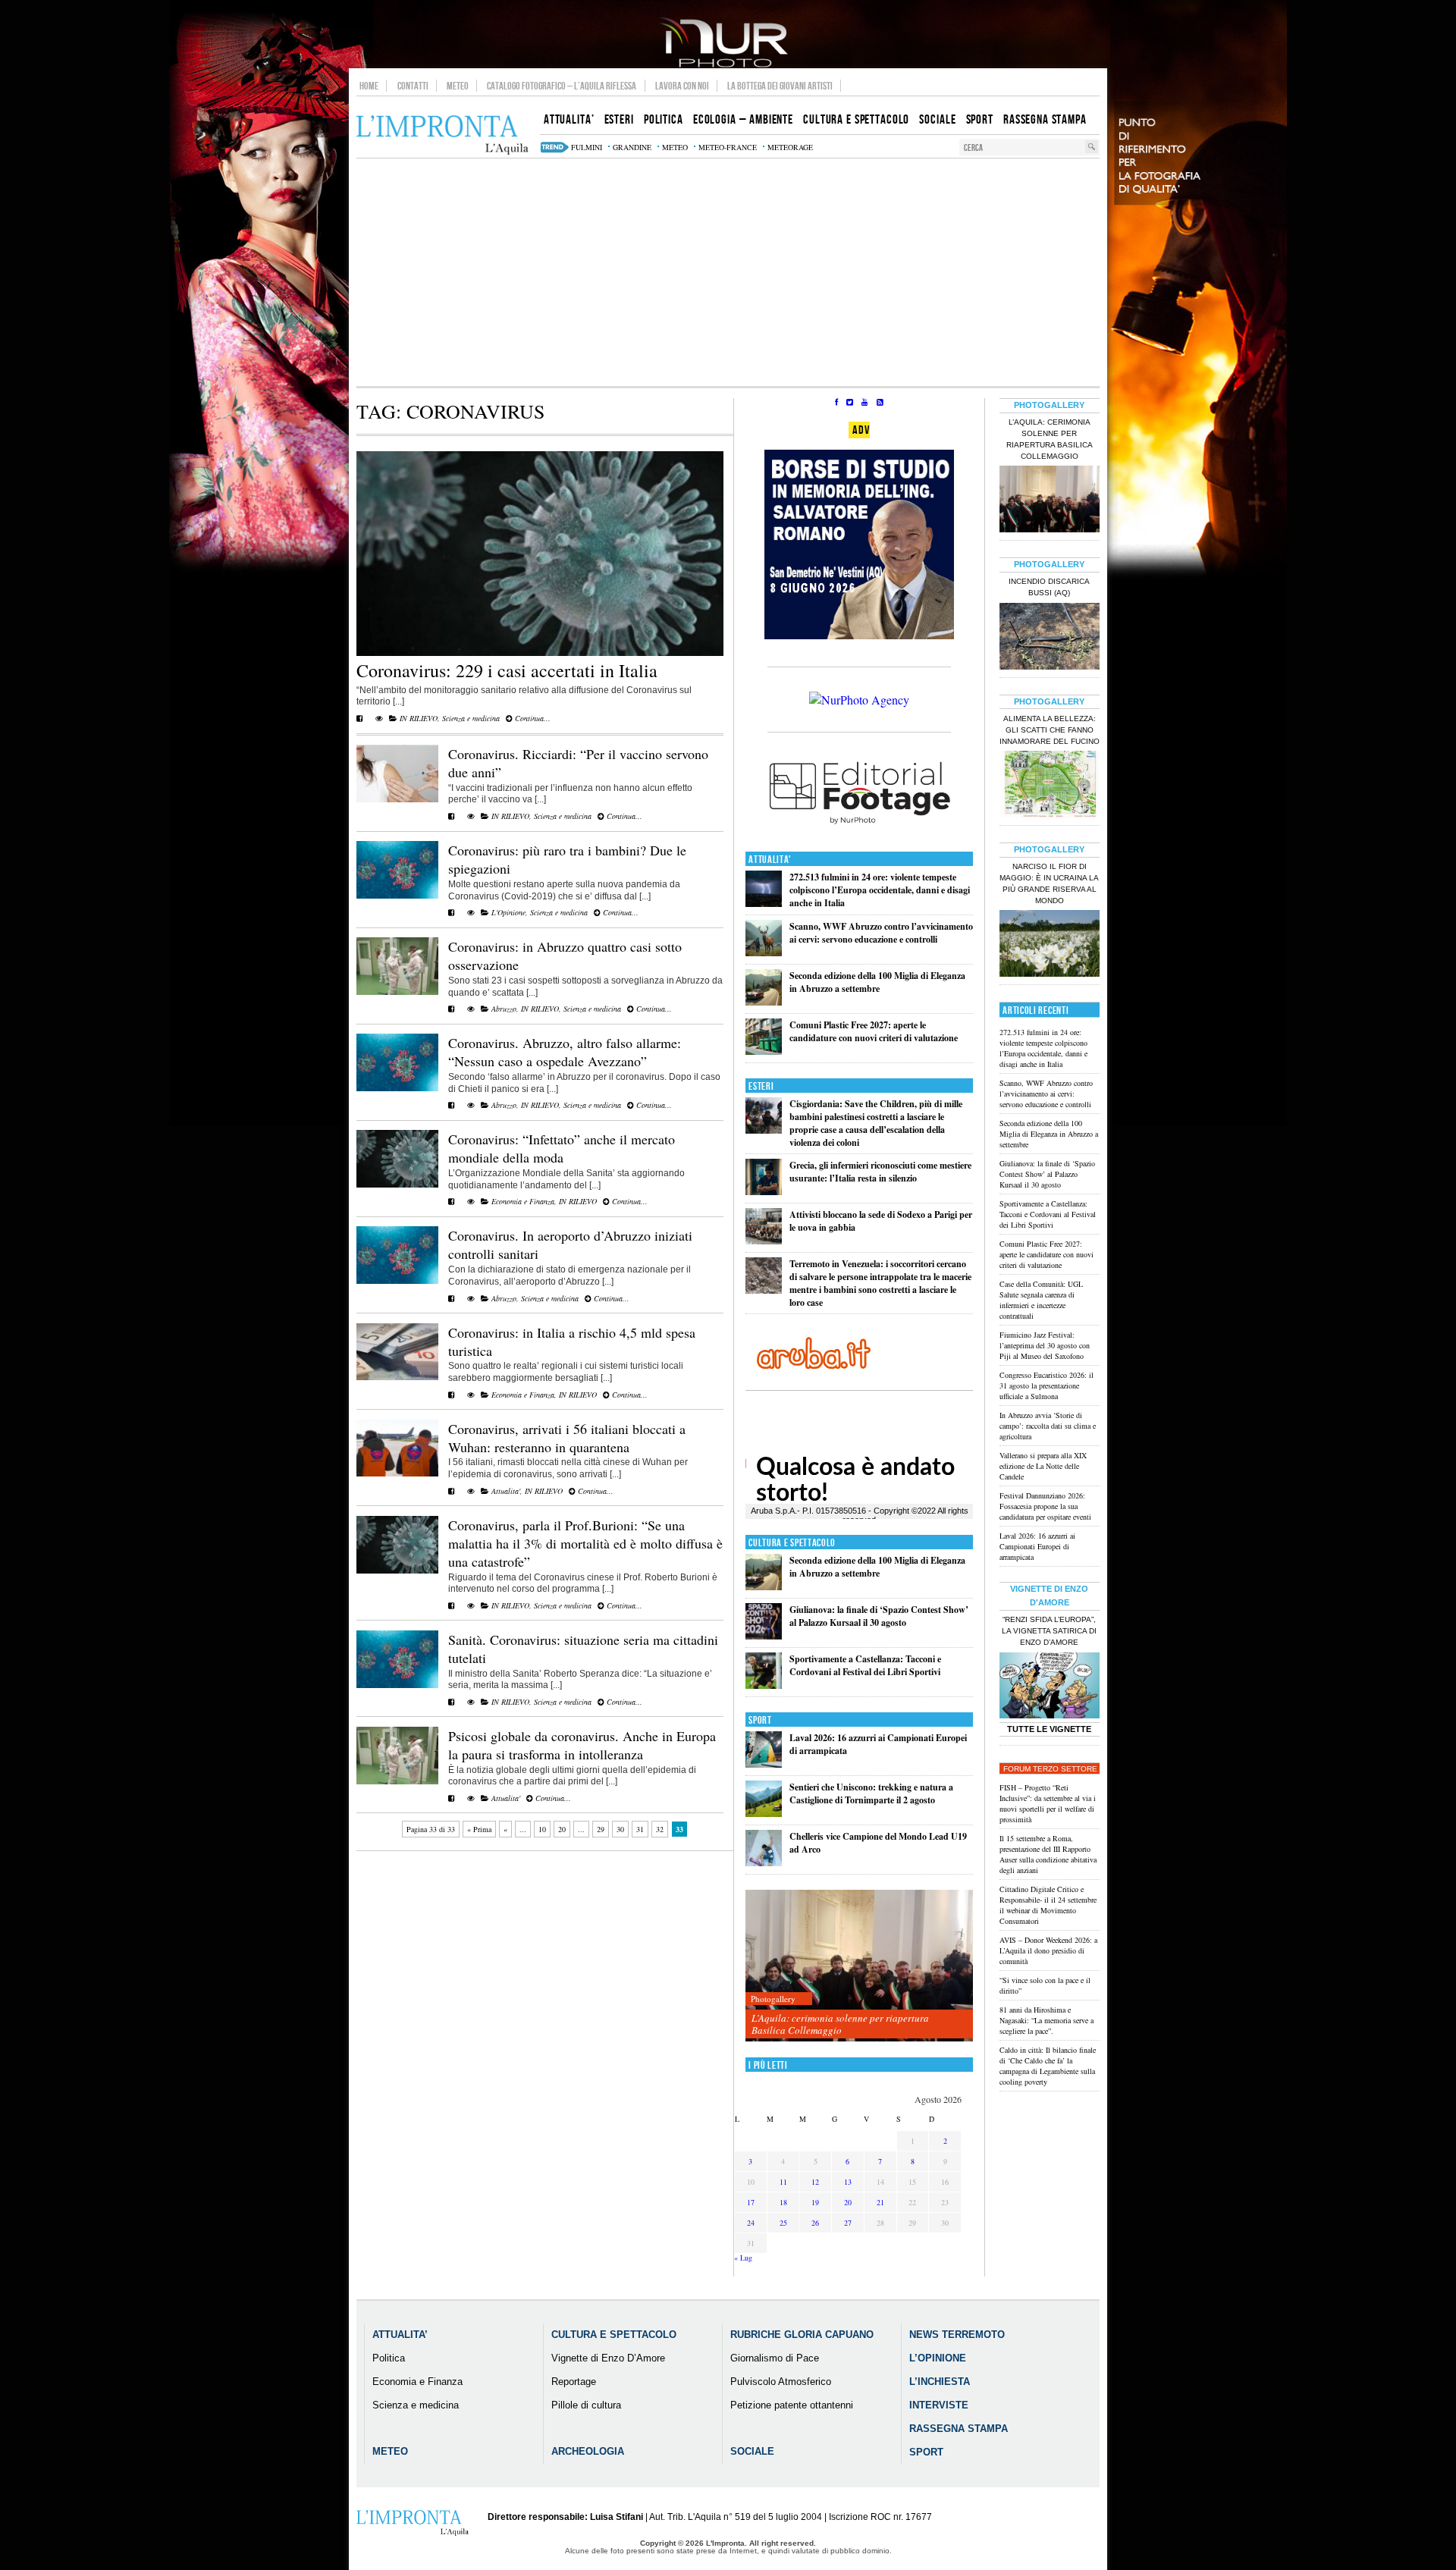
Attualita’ (400, 2335)
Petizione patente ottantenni (792, 2405)
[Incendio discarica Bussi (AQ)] (1050, 638)
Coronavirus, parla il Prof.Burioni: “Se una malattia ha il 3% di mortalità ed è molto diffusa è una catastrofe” (585, 1543)
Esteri (761, 1086)
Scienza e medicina (471, 718)
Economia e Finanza (523, 1201)
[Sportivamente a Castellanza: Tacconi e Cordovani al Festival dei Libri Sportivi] (764, 1685)
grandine (632, 147)
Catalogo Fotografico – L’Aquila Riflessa (562, 86)
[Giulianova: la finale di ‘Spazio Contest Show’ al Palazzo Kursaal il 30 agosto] (764, 1636)
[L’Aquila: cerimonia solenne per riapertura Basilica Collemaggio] (859, 1966)
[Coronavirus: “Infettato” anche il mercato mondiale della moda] (397, 1185)
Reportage (574, 2382)
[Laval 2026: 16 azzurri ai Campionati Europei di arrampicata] (764, 1764)
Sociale (752, 2451)
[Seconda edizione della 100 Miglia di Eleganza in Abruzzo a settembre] (764, 1002)
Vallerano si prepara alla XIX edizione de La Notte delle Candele (1043, 1466)
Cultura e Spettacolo (792, 1543)
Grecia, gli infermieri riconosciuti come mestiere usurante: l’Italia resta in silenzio (880, 1172)
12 (815, 2182)
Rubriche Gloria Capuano (802, 2335)
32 (660, 1829)
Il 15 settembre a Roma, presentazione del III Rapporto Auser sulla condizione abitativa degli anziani (1048, 1854)
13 (848, 2182)
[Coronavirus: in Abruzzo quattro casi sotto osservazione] (397, 992)
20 (562, 1829)
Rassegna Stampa (959, 2429)
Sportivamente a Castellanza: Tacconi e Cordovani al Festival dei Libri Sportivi (865, 1665)
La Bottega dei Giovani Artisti (780, 86)
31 (640, 1829)
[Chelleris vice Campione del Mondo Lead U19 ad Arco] (764, 1863)
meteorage (790, 147)
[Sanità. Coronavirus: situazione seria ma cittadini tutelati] (397, 1685)
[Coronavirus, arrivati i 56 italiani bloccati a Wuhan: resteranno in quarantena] (397, 1473)
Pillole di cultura (586, 2405)
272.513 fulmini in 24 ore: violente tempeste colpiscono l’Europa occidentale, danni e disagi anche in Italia (880, 890)
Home (369, 86)
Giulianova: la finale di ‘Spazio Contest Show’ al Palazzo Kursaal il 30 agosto (879, 1616)
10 (542, 1829)
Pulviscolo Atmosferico (781, 2382)
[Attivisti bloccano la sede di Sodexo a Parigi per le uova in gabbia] (764, 1241)
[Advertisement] (728, 272)
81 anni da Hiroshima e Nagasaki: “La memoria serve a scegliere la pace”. (1046, 2020)
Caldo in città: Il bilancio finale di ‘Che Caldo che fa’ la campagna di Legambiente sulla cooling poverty (1048, 2066)
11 (783, 2182)
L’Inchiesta (940, 2382)
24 (751, 2223)
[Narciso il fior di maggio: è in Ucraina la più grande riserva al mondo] (1050, 945)
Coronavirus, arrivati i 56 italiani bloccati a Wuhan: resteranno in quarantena (567, 1438)
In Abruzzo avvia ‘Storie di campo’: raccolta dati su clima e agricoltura (1048, 1426)
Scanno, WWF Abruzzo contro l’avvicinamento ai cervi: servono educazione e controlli (881, 933)
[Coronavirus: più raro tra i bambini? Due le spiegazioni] (397, 896)
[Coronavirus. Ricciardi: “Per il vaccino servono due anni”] (397, 799)
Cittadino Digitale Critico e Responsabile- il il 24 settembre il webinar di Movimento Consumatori (1048, 1905)
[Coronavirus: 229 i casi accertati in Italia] (540, 653)
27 (848, 2223)
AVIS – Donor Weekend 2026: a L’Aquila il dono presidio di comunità (1048, 1950)
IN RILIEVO (419, 718)
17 (751, 2202)
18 (783, 2202)
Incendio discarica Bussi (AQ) (1049, 587)
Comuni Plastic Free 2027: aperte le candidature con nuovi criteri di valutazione (874, 1031)
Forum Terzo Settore (1050, 1769)
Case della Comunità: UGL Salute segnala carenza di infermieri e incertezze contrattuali (1041, 1300)
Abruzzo (504, 1009)
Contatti (413, 86)
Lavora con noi (682, 86)
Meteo (458, 86)
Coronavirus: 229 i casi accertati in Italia (507, 670)
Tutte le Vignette (1049, 1729)
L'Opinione (508, 912)
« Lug (743, 2258)
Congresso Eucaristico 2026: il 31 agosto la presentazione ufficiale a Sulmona (1046, 1385)
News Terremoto (957, 2335)
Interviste (939, 2405)
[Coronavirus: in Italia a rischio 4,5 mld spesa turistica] (397, 1377)
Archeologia (588, 2451)
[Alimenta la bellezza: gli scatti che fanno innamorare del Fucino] (1050, 786)
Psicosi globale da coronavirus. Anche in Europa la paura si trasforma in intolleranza (582, 1745)
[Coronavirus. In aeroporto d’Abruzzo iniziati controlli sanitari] (397, 1281)
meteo (675, 147)
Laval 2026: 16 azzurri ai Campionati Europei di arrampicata (1037, 1546)
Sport (760, 1720)
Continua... (532, 718)
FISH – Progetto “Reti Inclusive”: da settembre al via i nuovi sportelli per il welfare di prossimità (1048, 1803)
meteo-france (728, 147)
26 (815, 2223)
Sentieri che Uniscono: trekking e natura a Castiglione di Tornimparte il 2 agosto (871, 1793)
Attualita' (506, 1491)
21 (880, 2202)
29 (601, 1829)
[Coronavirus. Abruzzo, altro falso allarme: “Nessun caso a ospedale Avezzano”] (397, 1088)
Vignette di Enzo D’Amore (608, 2358)
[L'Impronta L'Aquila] (442, 135)
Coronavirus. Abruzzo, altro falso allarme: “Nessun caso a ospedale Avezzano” (565, 1052)
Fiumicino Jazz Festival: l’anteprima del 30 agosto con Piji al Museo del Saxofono (1045, 1345)
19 (815, 2202)
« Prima (479, 1829)
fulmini (587, 147)
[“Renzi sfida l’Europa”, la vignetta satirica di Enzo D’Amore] (1050, 1687)
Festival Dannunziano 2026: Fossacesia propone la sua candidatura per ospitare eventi (1045, 1506)
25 (783, 2223)
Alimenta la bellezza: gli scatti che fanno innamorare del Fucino (1050, 730)
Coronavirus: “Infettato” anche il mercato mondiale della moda (562, 1148)
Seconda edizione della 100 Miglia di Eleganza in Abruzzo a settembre (877, 982)
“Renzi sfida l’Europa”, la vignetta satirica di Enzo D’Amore (1049, 1631)
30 (620, 1829)
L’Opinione (938, 2358)
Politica (389, 2358)
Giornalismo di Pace (775, 2358)
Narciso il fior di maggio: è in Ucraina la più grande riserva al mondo (1049, 883)
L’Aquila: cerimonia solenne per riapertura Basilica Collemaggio (840, 2024)
